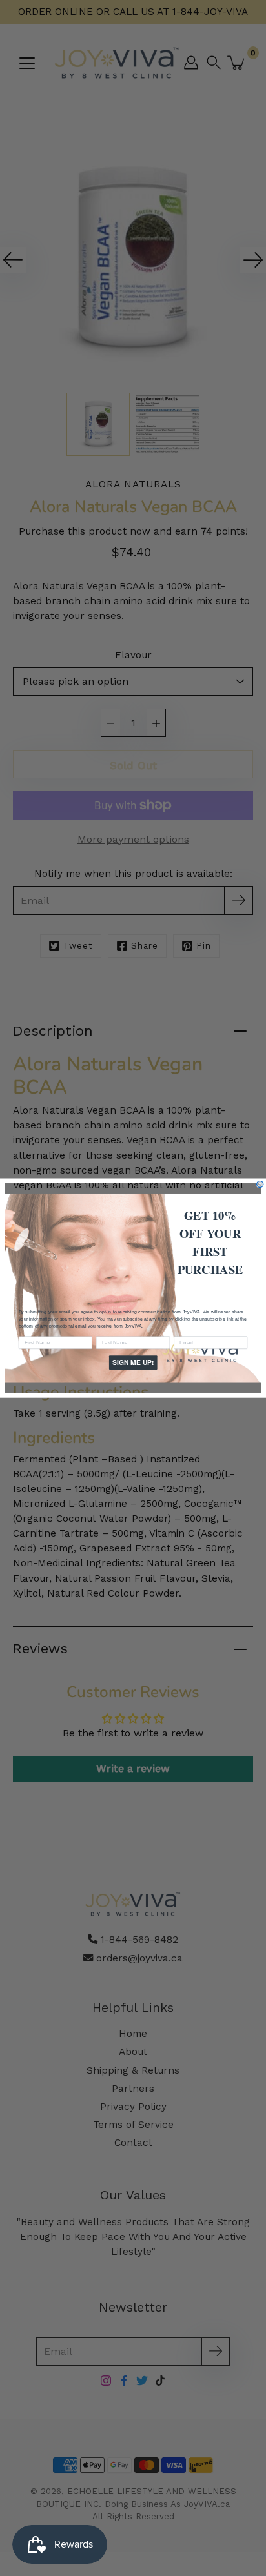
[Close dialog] (260, 1184)
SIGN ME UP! (133, 1362)
